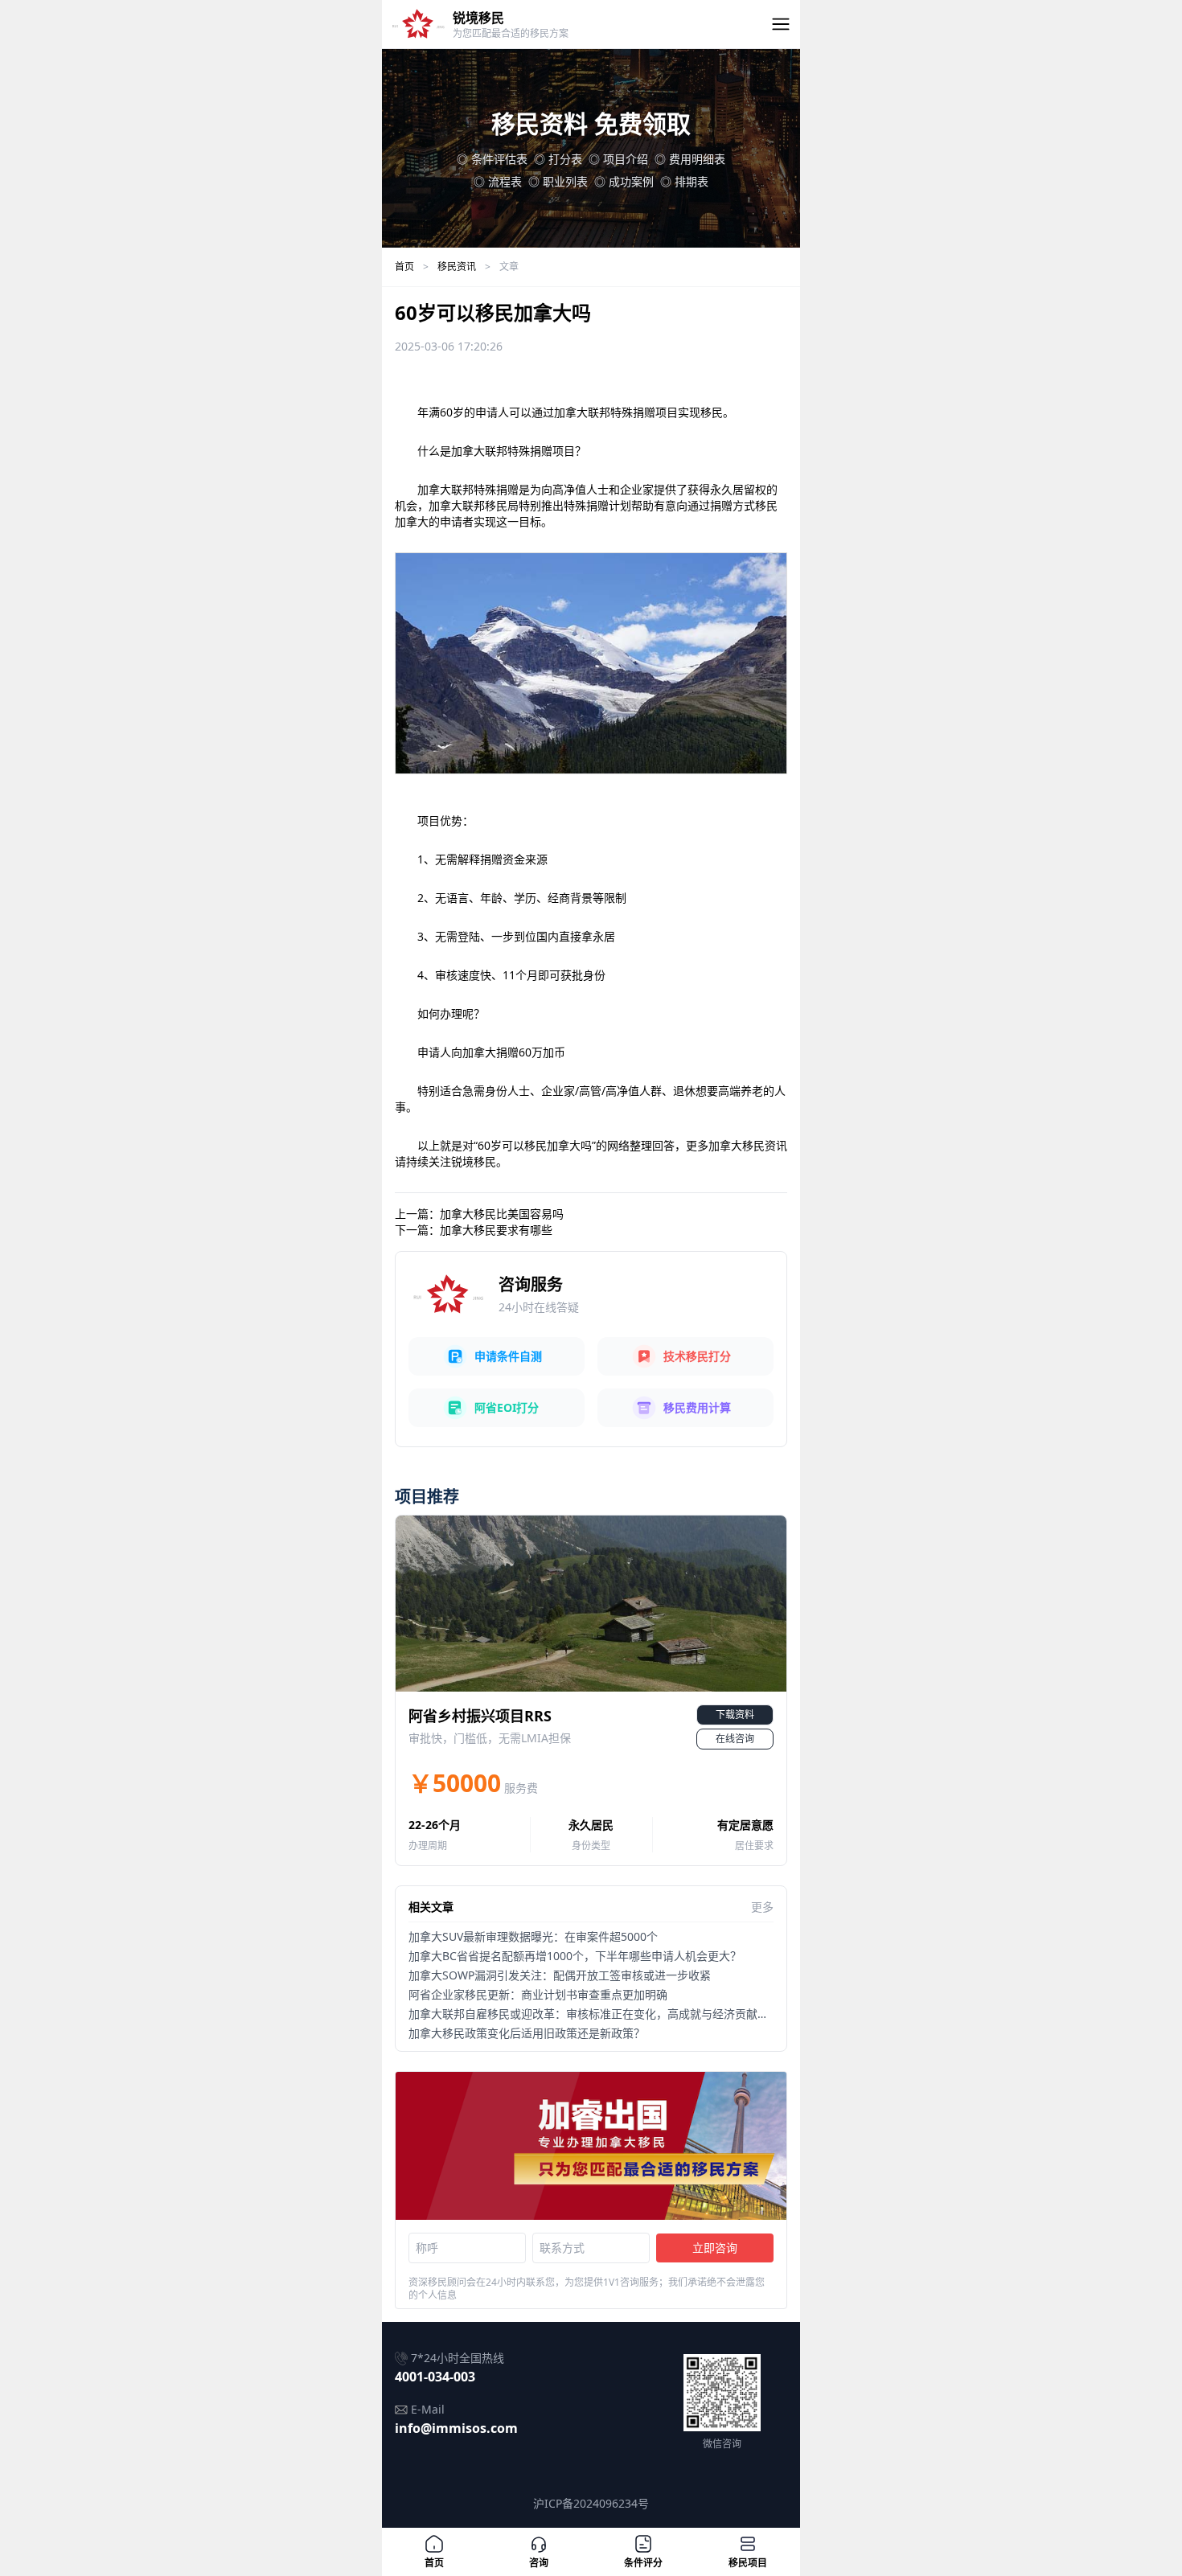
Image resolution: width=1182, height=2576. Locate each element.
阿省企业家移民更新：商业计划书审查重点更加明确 (538, 1994)
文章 (509, 267)
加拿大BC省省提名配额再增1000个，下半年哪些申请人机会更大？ (575, 1956)
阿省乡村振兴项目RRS (480, 1716)
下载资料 (735, 1715)
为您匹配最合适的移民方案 (511, 33)
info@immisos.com (456, 2428)
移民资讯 (457, 267)
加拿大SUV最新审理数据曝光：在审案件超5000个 (533, 1936)
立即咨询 (715, 2248)
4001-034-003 (435, 2377)
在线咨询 (735, 1739)
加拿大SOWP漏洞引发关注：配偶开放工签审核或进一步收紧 (560, 1975)
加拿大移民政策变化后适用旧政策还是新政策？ (527, 2033)
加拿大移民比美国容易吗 (502, 1214)
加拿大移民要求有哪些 (496, 1230)
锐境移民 (478, 18)
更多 (762, 1907)
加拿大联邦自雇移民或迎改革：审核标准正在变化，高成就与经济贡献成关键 (600, 2014)
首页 (404, 267)
